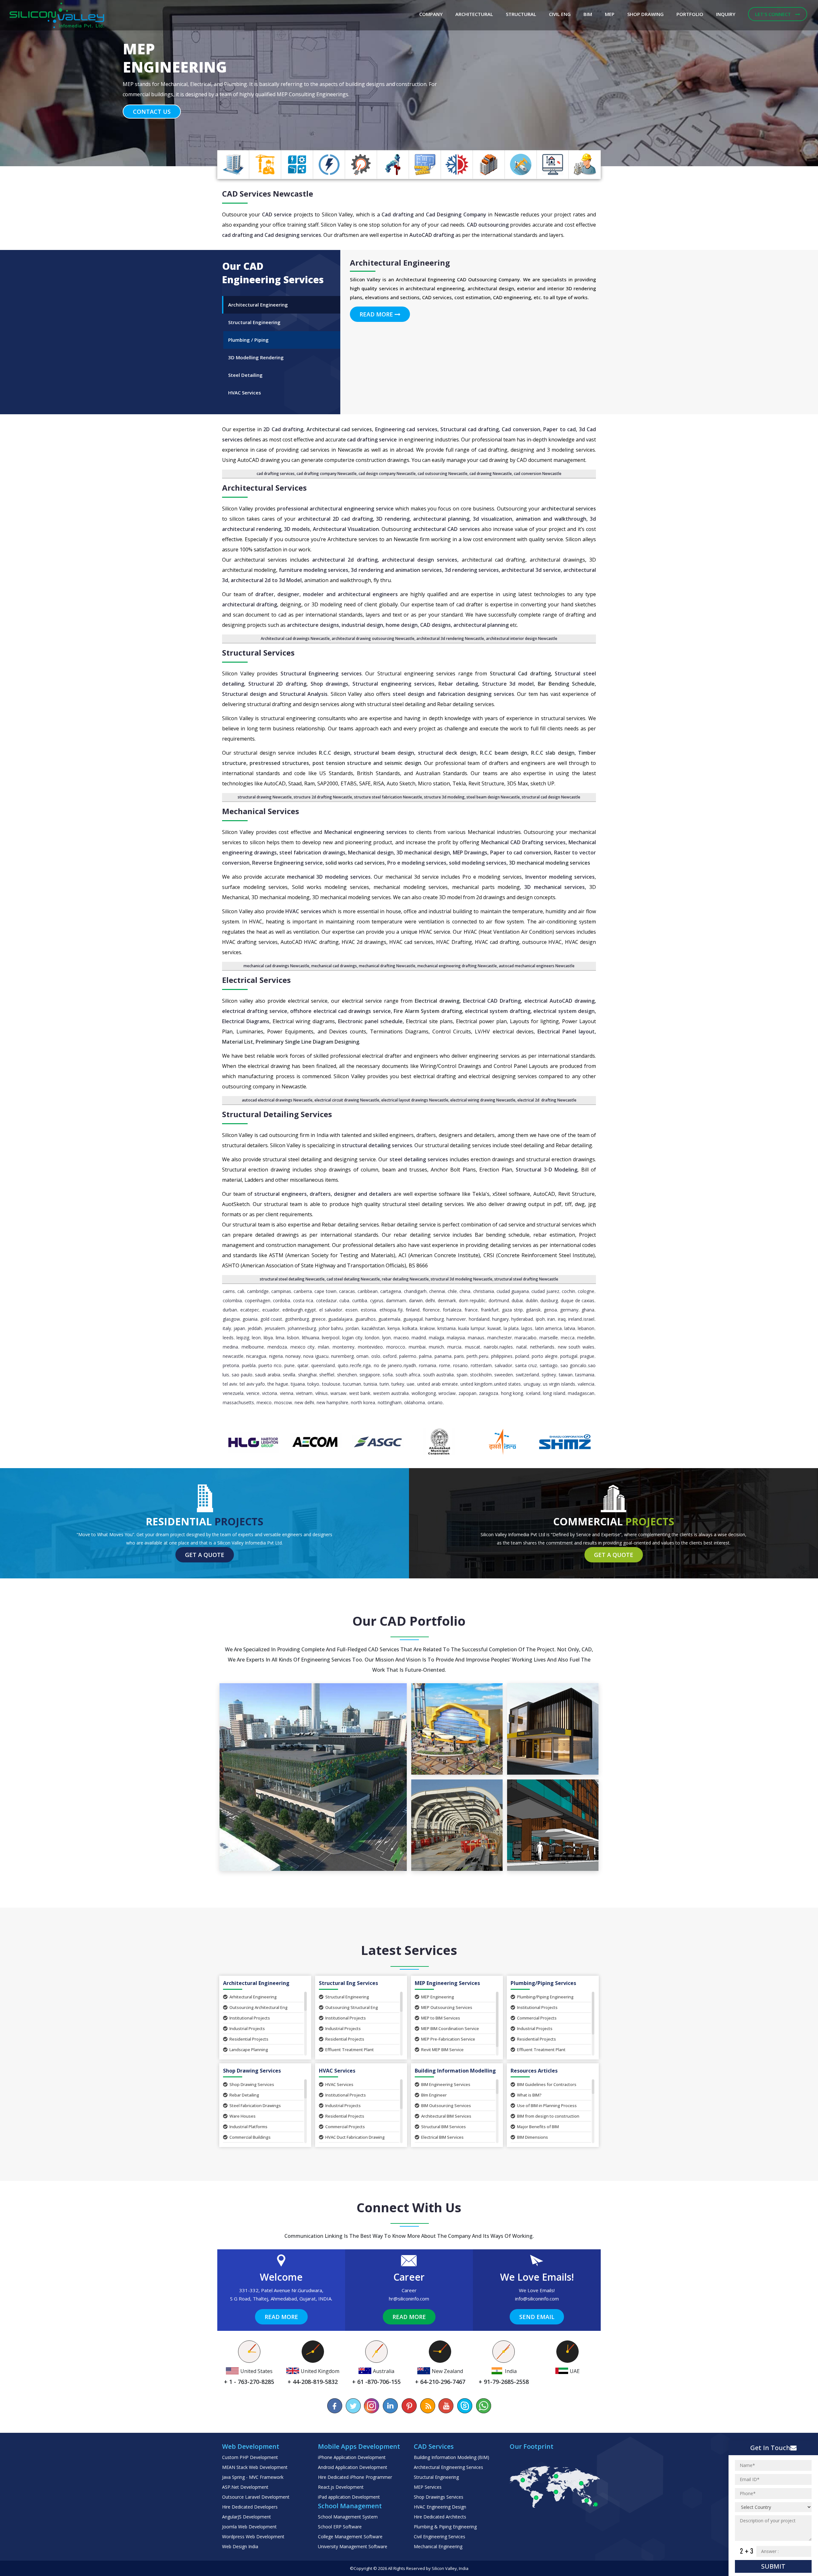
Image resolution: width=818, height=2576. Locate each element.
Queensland (323, 1365)
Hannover (456, 1319)
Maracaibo (525, 1338)
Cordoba (282, 1300)
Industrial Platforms (248, 2127)
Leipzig (243, 1338)
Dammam (396, 1300)
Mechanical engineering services (366, 832)
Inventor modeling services (559, 877)
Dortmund (499, 1300)
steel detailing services (419, 1159)
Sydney (549, 1375)
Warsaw (338, 1393)
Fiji (400, 1310)
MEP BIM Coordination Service (450, 2028)
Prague (587, 1356)
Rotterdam (481, 1365)
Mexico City (303, 1347)
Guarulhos (366, 1319)
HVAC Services (339, 2084)
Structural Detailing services (277, 1114)
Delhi (430, 1300)
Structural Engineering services (321, 673)
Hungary (500, 1319)
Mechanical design (371, 852)
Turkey (398, 1384)
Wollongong (424, 1393)
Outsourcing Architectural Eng (259, 2007)
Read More (377, 314)
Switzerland (527, 1375)
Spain (462, 1375)
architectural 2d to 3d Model (266, 580)
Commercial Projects (537, 2018)
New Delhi (304, 1402)
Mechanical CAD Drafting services (523, 842)
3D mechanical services (555, 887)
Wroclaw (447, 1393)
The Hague (278, 1384)
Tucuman (352, 1384)
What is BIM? (529, 2095)
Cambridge (258, 1291)
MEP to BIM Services (441, 2018)
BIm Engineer (434, 2095)
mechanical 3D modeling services (329, 877)
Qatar (303, 1365)
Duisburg (549, 1300)
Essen (351, 1310)
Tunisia (370, 1384)
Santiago (549, 1365)
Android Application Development (353, 2467)
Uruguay (532, 1384)
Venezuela (233, 1393)
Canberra (303, 1291)
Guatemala (389, 1319)
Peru (484, 1356)
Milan (324, 1347)
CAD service (277, 214)
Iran (551, 1319)
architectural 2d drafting (345, 560)
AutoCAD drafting (432, 235)
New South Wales (576, 1347)
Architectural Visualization (346, 529)
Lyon (386, 1338)
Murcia (454, 1347)
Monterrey (343, 1347)
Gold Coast (271, 1319)
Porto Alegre (544, 1356)
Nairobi (491, 1347)
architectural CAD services (446, 529)
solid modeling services (478, 863)
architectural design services (420, 560)
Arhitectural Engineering (253, 1997)
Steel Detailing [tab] (245, 375)
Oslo (376, 1356)
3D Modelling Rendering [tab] (256, 357)
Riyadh (410, 1365)
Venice (253, 1393)
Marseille (549, 1338)
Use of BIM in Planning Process (547, 2105)
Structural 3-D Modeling (547, 1170)
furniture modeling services (313, 570)
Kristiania (447, 1328)
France (471, 1310)
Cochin (568, 1291)
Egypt (310, 1310)
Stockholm (481, 1375)
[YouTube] (446, 2406)
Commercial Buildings (250, 2137)
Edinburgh (293, 1310)
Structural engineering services (393, 684)
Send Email (537, 2317)
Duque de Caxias (578, 1300)
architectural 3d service (531, 570)
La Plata (511, 1328)
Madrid (419, 1338)
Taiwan (566, 1375)
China (465, 1291)
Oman (362, 1356)
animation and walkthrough (551, 519)
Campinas (281, 1291)
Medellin (586, 1338)
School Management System (348, 2517)
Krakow (427, 1328)
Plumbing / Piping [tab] (248, 340)
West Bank (360, 1393)
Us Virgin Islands (559, 1384)
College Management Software (350, 2537)
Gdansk (533, 1310)
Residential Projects (249, 2039)
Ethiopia (388, 1310)
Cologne (586, 1291)
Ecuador (271, 1310)
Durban (230, 1310)
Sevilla (289, 1375)
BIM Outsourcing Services (446, 2105)
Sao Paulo (242, 1375)
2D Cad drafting (283, 429)
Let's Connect (774, 14)
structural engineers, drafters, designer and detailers (323, 1194)
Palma (425, 1356)
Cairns (229, 1291)
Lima (280, 1338)
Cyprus (377, 1300)
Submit (773, 2566)
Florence (431, 1310)
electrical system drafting (498, 1011)
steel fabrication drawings (312, 852)
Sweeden (504, 1375)
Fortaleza (452, 1310)
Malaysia (456, 1338)
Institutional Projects (250, 2018)
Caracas (347, 1291)
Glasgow (231, 1319)
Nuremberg (342, 1356)
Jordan (352, 1328)
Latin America (548, 1328)
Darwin (416, 1300)
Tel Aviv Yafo (252, 1384)
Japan (239, 1328)
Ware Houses (243, 2116)
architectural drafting (250, 604)
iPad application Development (349, 2497)
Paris (459, 1356)
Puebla (249, 1365)
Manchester (500, 1338)
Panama (443, 1356)
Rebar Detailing (244, 2095)
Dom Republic (472, 1300)
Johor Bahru (331, 1328)
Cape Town (325, 1291)
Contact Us (152, 122)
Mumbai (417, 1347)
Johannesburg (302, 1328)
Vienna (287, 1393)
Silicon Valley (444, 2568)
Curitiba (360, 1300)
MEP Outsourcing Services (447, 2007)
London (372, 1338)
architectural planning (441, 519)
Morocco (396, 1347)
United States (507, 1384)
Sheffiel (327, 1375)
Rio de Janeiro (388, 1365)
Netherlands (542, 1347)
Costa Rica (303, 1300)
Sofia (388, 1375)
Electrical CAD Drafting (492, 1001)
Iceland (533, 1393)
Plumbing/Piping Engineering (545, 1997)
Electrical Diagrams (246, 1021)
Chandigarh (415, 1291)
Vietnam (304, 1393)
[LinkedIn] (390, 2406)
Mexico (264, 1402)
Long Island (554, 1393)
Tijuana (298, 1384)
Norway (293, 1356)
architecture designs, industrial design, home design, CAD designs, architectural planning (398, 625)
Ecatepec (250, 1310)
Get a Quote (205, 1555)
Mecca (568, 1338)
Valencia (586, 1384)
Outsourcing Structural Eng (352, 2007)
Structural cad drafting (470, 429)
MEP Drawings (470, 852)
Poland (522, 1356)
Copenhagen (258, 1300)
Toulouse (331, 1384)
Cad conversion (521, 429)
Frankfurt (490, 1310)
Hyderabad (522, 1319)
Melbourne (253, 1347)
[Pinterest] (409, 2406)
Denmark (447, 1300)
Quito (343, 1365)
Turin (384, 1384)
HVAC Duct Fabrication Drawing (355, 2137)
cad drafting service (372, 440)
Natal (521, 1347)
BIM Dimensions (532, 2137)
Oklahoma (415, 1402)
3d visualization (493, 519)
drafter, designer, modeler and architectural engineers (326, 594)
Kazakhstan (373, 1328)
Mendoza (277, 1347)
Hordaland (479, 1319)
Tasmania (585, 1375)
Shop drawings (330, 684)
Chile (452, 1291)
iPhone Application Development (352, 2457)
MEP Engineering (438, 1997)
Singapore (370, 1375)
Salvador (503, 1365)
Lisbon (293, 1338)
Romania (428, 1365)
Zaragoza (489, 1393)
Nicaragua (256, 1356)
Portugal (569, 1356)
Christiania (484, 1291)
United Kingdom (476, 1384)
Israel (589, 1319)
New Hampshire (332, 1402)
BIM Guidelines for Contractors (547, 2084)
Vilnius (322, 1393)
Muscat (473, 1347)
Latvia (570, 1328)
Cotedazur (326, 1300)
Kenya (394, 1328)
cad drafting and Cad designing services (272, 235)
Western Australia (391, 1393)
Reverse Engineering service (287, 863)
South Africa (408, 1375)
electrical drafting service (255, 1011)
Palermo (408, 1356)
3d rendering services (472, 570)
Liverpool (331, 1338)
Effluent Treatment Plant (350, 2050)
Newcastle (233, 1356)
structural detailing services (377, 1145)
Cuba (344, 1300)
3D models (297, 529)
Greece (319, 1319)
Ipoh (540, 1319)
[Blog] (428, 2406)
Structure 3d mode (507, 684)
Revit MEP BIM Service (442, 2050)
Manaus (476, 1338)
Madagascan (581, 1393)
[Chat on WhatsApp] (483, 2406)
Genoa (550, 1310)
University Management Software (353, 2546)
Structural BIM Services (444, 2127)
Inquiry (726, 14)
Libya (268, 1338)
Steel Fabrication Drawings (255, 2105)
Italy (227, 1328)
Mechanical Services (261, 811)
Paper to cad (559, 429)
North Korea (363, 1402)
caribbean (368, 1291)
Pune (289, 1365)
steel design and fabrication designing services (453, 694)
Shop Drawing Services (252, 2084)
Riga (367, 1365)
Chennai (437, 1291)
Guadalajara (340, 1319)
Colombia (232, 1300)
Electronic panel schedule (370, 1021)
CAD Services (247, 194)
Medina (230, 1347)
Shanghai (307, 1375)
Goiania (250, 1319)
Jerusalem (275, 1328)
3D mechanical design (423, 852)
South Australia (438, 1375)
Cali (241, 1291)
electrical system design (564, 1011)
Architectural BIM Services (446, 2116)
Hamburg (435, 1319)
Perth (472, 1356)
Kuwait (494, 1328)
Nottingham (390, 1402)
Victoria (270, 1393)
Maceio (401, 1338)
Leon (256, 1338)
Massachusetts (238, 1402)
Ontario (435, 1402)
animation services (419, 570)
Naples (506, 1347)
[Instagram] (372, 2406)
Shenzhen (347, 1375)
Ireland (575, 1319)
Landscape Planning (249, 2050)
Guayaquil (413, 1319)
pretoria (231, 1365)
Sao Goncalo (573, 1365)
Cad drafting (397, 214)
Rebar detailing (458, 684)
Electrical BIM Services (442, 2137)
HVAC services (303, 911)
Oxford (390, 1356)
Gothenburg (297, 1319)
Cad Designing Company (456, 214)
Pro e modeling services (417, 863)
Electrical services (256, 980)
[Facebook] (335, 2406)
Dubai (517, 1300)
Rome (445, 1365)
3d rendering (367, 570)
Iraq (562, 1319)
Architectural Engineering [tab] (258, 305)
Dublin (532, 1300)
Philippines (502, 1356)
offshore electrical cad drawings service (340, 1011)
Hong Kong (512, 1393)
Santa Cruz (526, 1365)
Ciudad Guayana (513, 1291)
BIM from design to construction (548, 2116)
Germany (569, 1310)
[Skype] (465, 2406)
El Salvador (331, 1310)
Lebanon (586, 1328)
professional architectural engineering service (335, 509)
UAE (411, 1384)
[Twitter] (353, 2406)
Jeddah (255, 1328)
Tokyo (313, 1384)
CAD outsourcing (488, 225)
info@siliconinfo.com (537, 2299)
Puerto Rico (270, 1365)
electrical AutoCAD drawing (559, 1001)
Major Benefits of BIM (538, 2127)
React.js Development (341, 2487)
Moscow (283, 1402)
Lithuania (311, 1338)
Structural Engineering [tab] (254, 322)
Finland (413, 1310)
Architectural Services (264, 488)
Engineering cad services (406, 429)
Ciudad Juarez (545, 1291)
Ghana (588, 1310)
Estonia (368, 1310)
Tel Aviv (230, 1384)
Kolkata (410, 1328)
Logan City (352, 1338)
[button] (61, 83)
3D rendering (393, 519)
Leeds (228, 1338)
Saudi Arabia (267, 1375)
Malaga (436, 1338)
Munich (436, 1347)
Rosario (460, 1365)
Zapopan (467, 1393)
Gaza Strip (512, 1310)
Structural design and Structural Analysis (275, 694)
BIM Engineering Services (446, 2084)
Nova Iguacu (316, 1356)
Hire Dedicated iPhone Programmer (355, 2477)
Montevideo (370, 1347)
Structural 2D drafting (277, 684)
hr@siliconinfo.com (409, 2299)
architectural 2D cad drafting (335, 519)
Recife (356, 1365)
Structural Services (258, 653)
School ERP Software (340, 2527)
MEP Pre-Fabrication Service (448, 2039)
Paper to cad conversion (521, 852)
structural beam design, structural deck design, (416, 753)
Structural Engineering (347, 1997)
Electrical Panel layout (566, 1031)
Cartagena (391, 1291)
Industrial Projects (247, 2028)
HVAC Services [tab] (245, 393)
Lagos (527, 1328)
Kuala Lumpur (471, 1328)
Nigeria (276, 1356)
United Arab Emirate (438, 1384)
